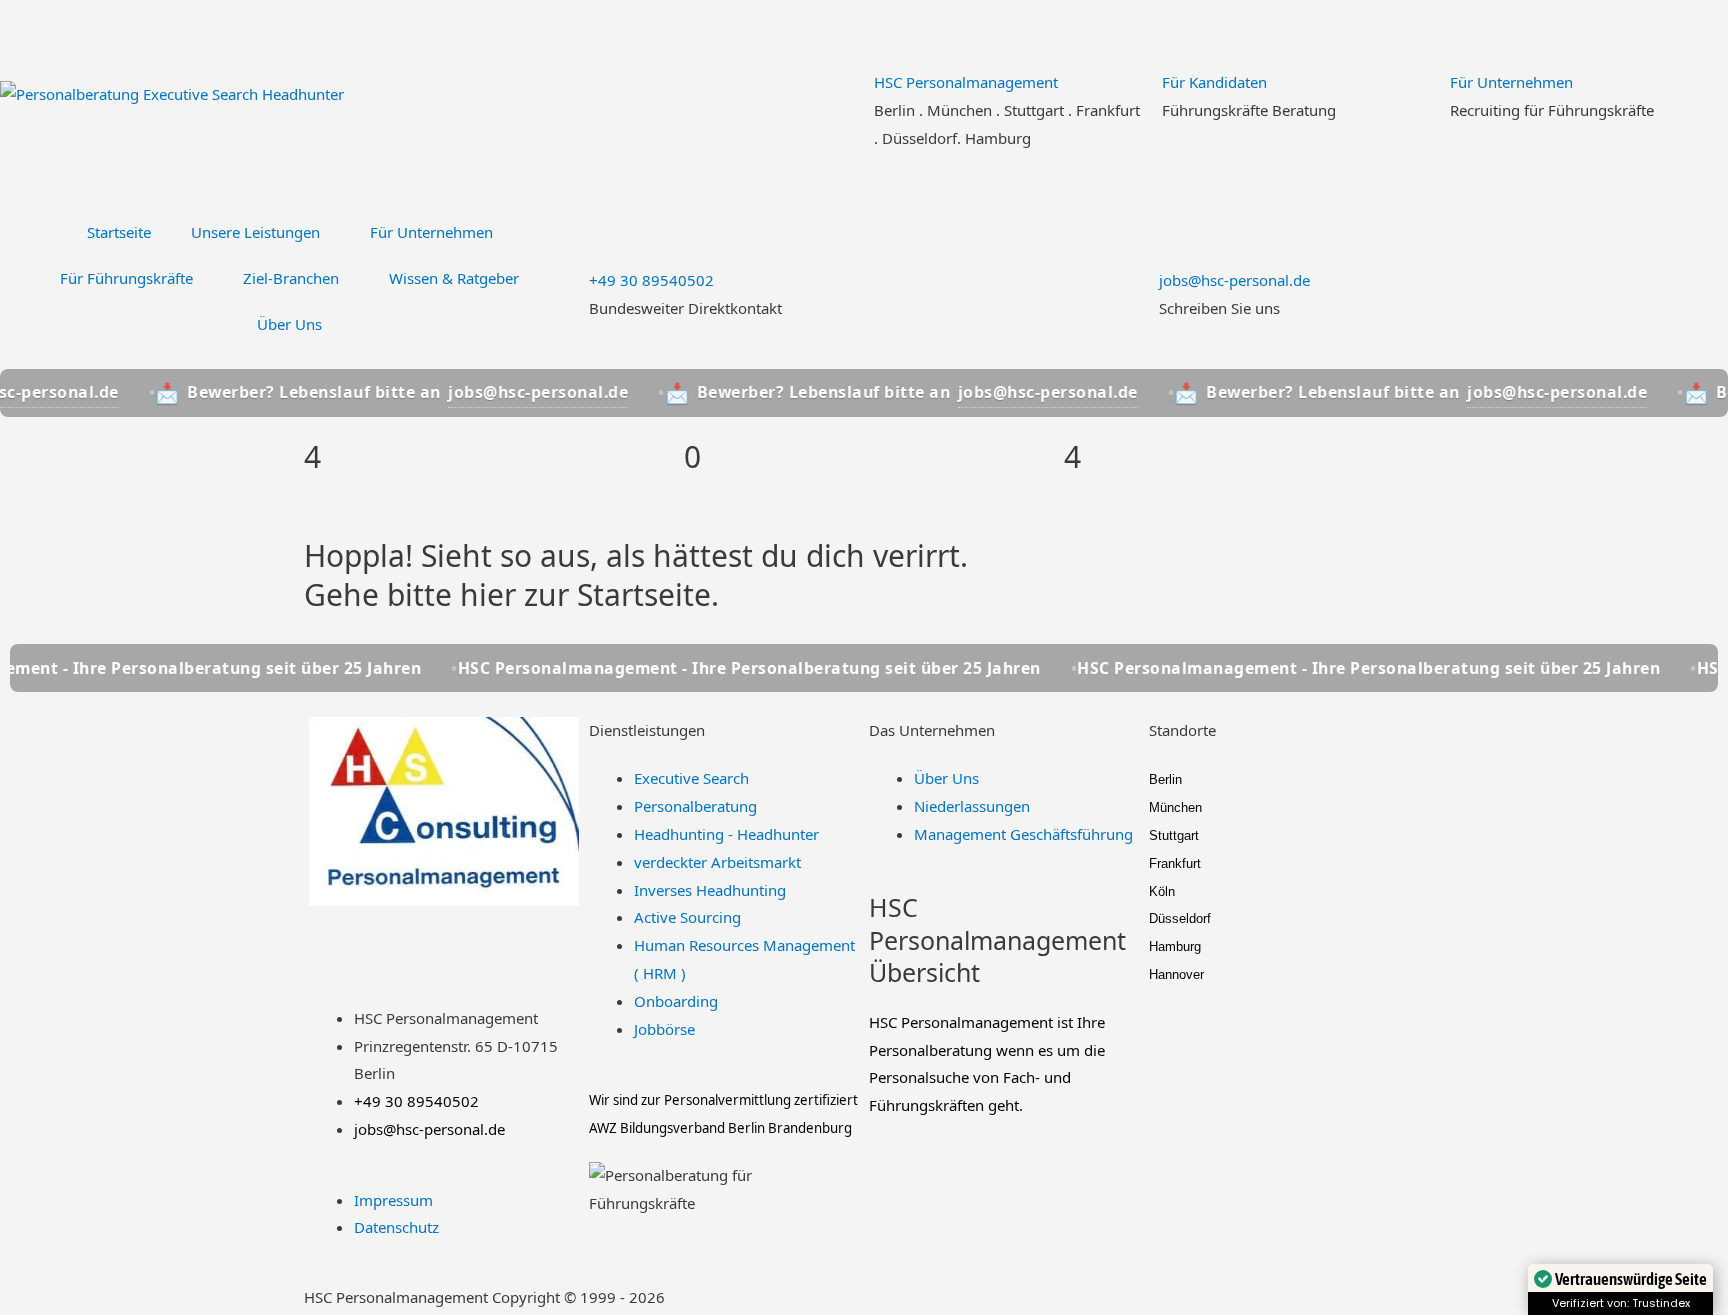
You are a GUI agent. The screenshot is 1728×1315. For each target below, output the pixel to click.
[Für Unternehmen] (1475, 35)
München (1175, 807)
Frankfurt (1175, 863)
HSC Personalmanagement (966, 82)
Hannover (1176, 974)
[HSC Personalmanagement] (899, 35)
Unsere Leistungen (255, 232)
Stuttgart (1174, 835)
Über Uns (289, 324)
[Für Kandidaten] (1187, 35)
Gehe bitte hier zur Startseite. (511, 594)
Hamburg (1175, 946)
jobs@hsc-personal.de (1234, 280)
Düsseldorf (1180, 918)
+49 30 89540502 (651, 280)
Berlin (1165, 779)
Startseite (119, 232)
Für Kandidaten (1214, 82)
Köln (1162, 891)
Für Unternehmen (1511, 82)
